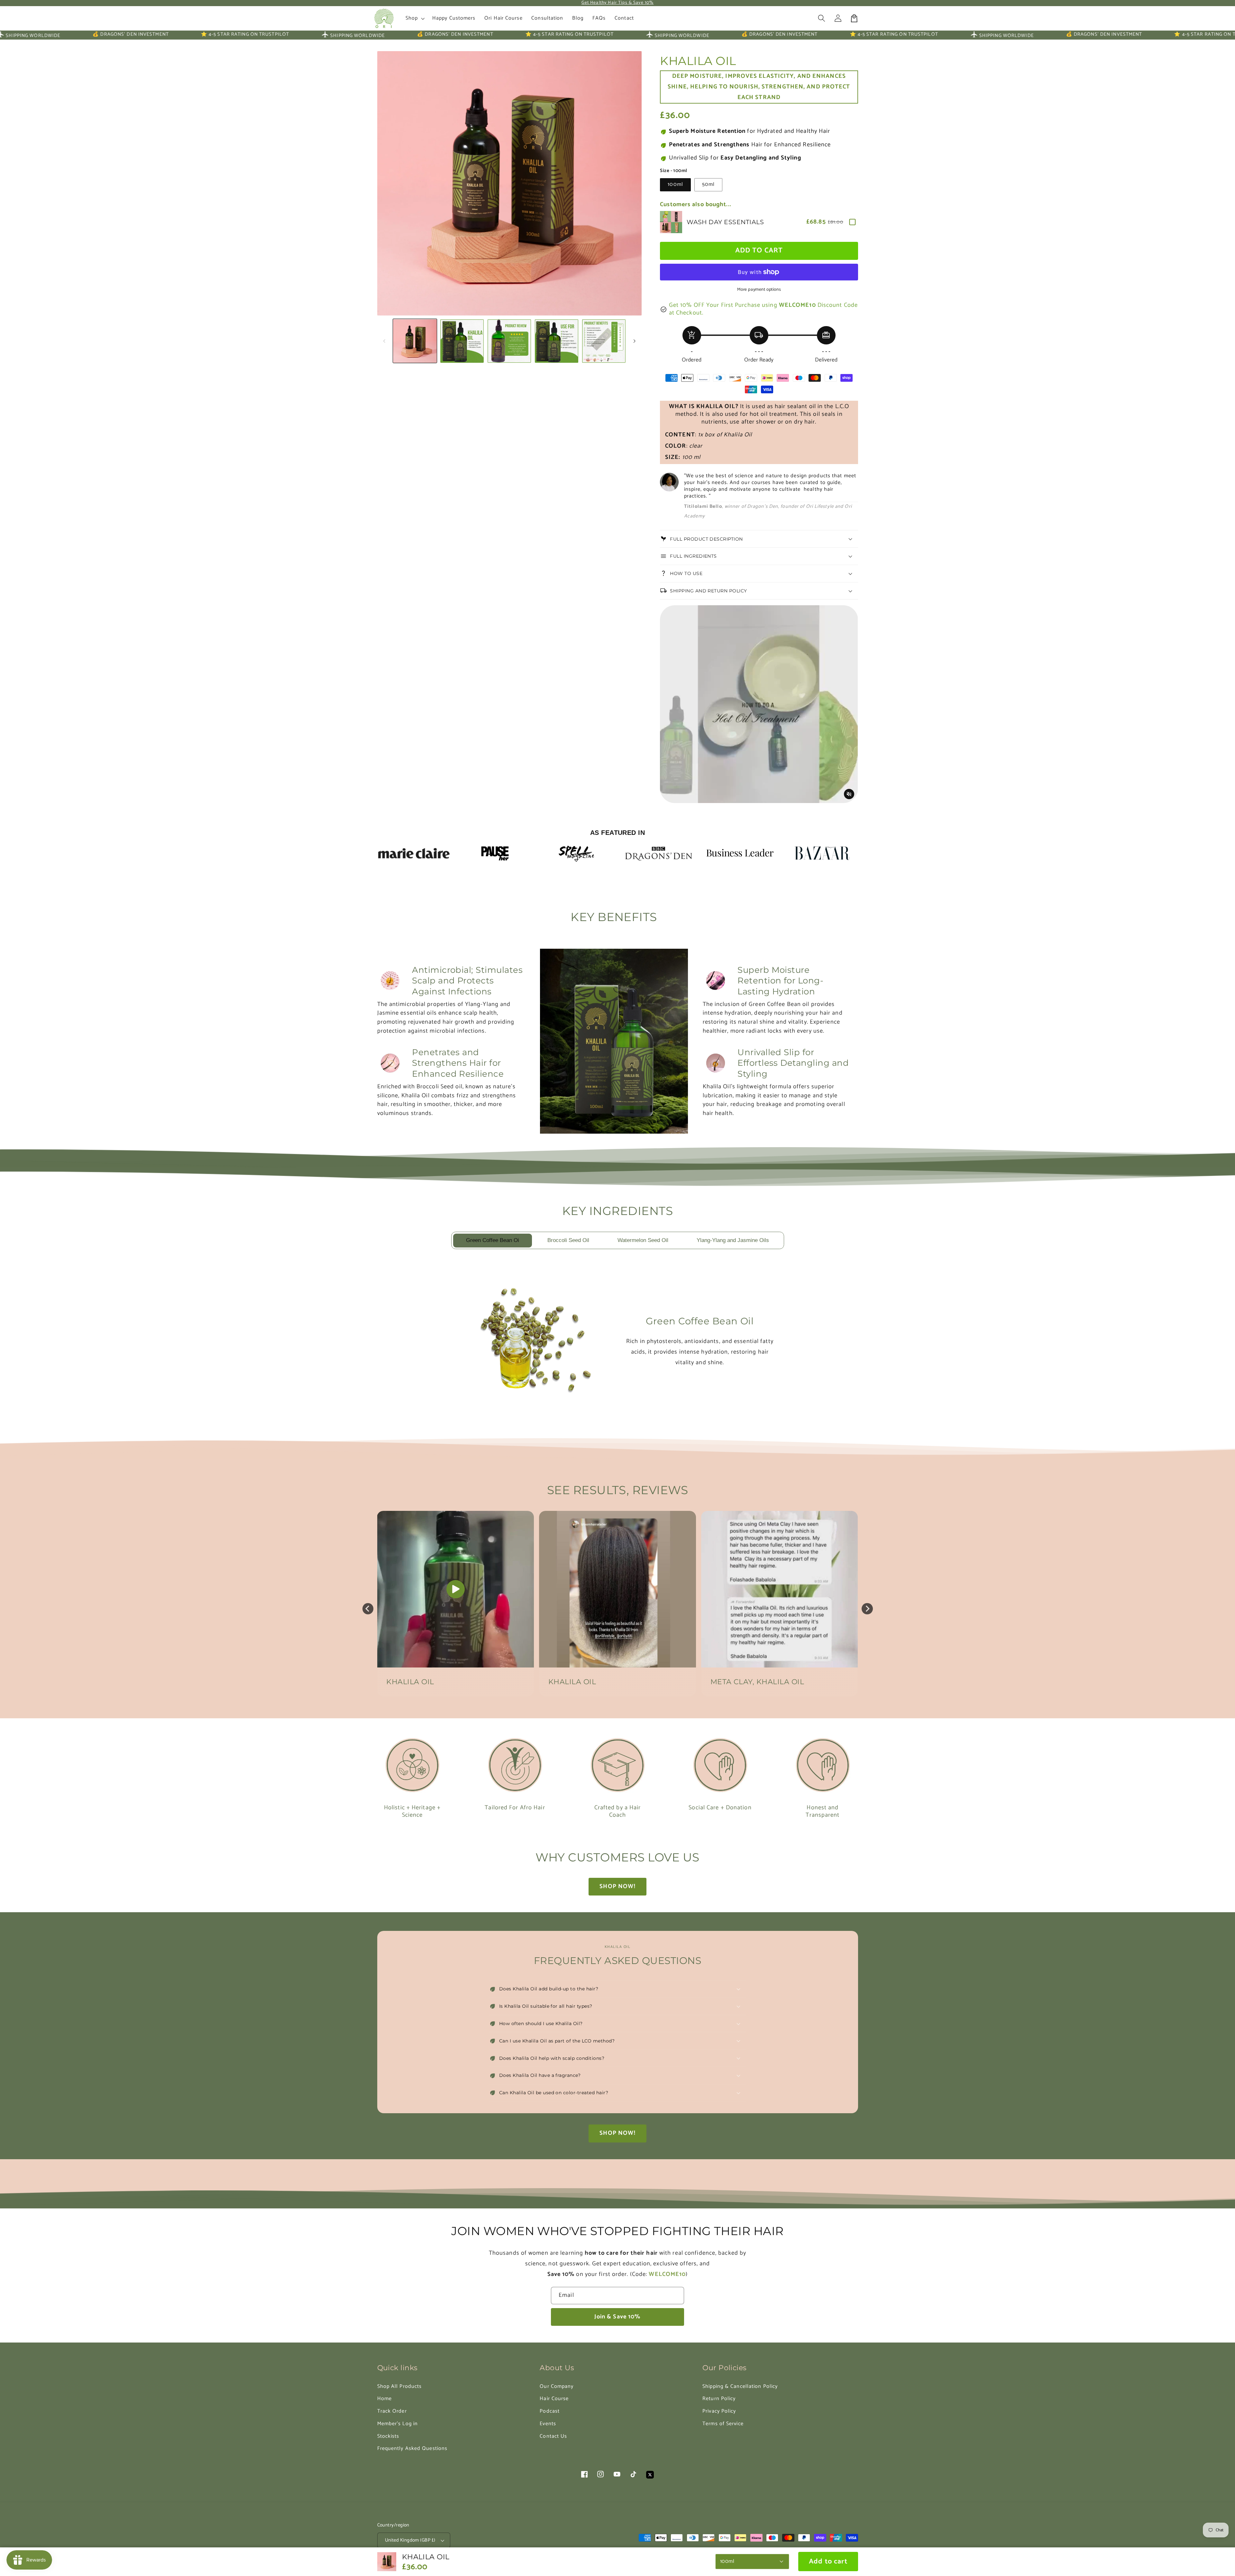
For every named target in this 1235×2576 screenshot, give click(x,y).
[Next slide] (867, 1609)
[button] (822, 18)
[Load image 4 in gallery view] (557, 341)
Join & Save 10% (617, 2317)
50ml (709, 184)
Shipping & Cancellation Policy (740, 2386)
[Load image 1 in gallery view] (415, 341)
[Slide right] (635, 341)
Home (384, 2399)
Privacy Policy (719, 2411)
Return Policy (719, 2399)
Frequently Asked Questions (412, 2448)
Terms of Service (723, 2424)
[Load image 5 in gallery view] (604, 341)
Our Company (557, 2386)
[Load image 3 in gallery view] (509, 341)
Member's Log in (398, 2424)
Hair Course (554, 2399)
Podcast (550, 2411)
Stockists (388, 2436)
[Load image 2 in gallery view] (462, 341)
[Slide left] (384, 341)
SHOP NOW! (617, 1886)
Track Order (392, 2411)
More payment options (759, 290)
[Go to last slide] (368, 1609)
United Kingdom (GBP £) (410, 2540)
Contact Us (553, 2436)
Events (548, 2424)
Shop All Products (400, 2386)
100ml (675, 184)
